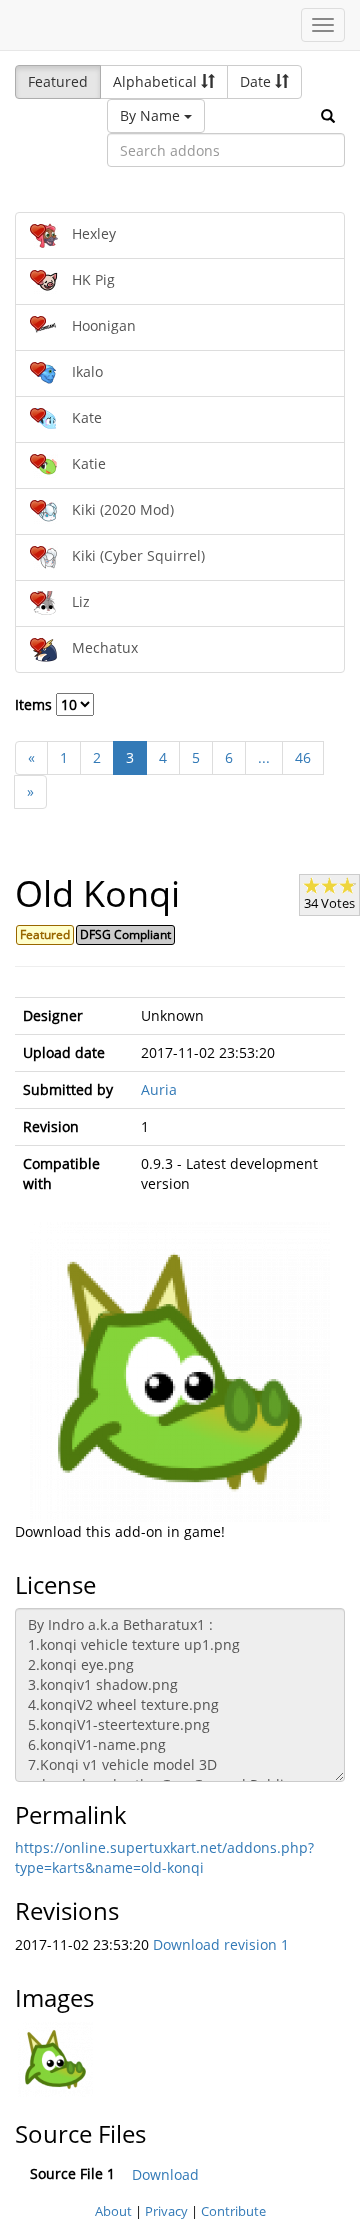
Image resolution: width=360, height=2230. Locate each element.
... (264, 757)
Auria (159, 1089)
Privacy (166, 2211)
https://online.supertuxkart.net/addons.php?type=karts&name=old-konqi (164, 1857)
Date (257, 81)
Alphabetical (157, 81)
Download (165, 2174)
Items (35, 704)
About (113, 2211)
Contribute (233, 2211)
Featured (58, 81)
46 (303, 757)
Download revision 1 (221, 1944)
